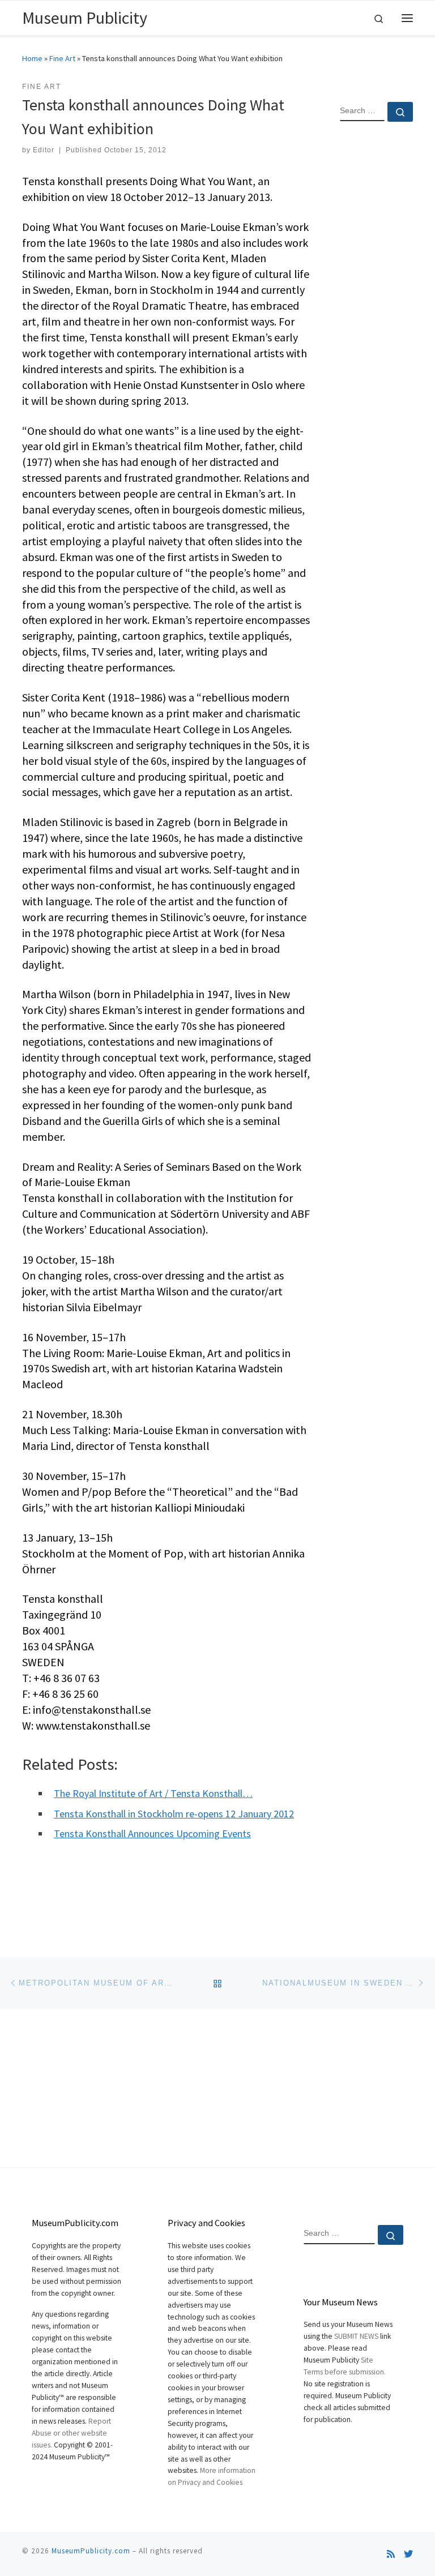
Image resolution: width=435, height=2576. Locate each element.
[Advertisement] (376, 314)
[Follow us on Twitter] (408, 2554)
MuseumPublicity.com (91, 2551)
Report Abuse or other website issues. (71, 2433)
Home (32, 58)
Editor (44, 150)
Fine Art (62, 58)
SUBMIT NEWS (356, 2336)
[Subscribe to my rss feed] (391, 2554)
